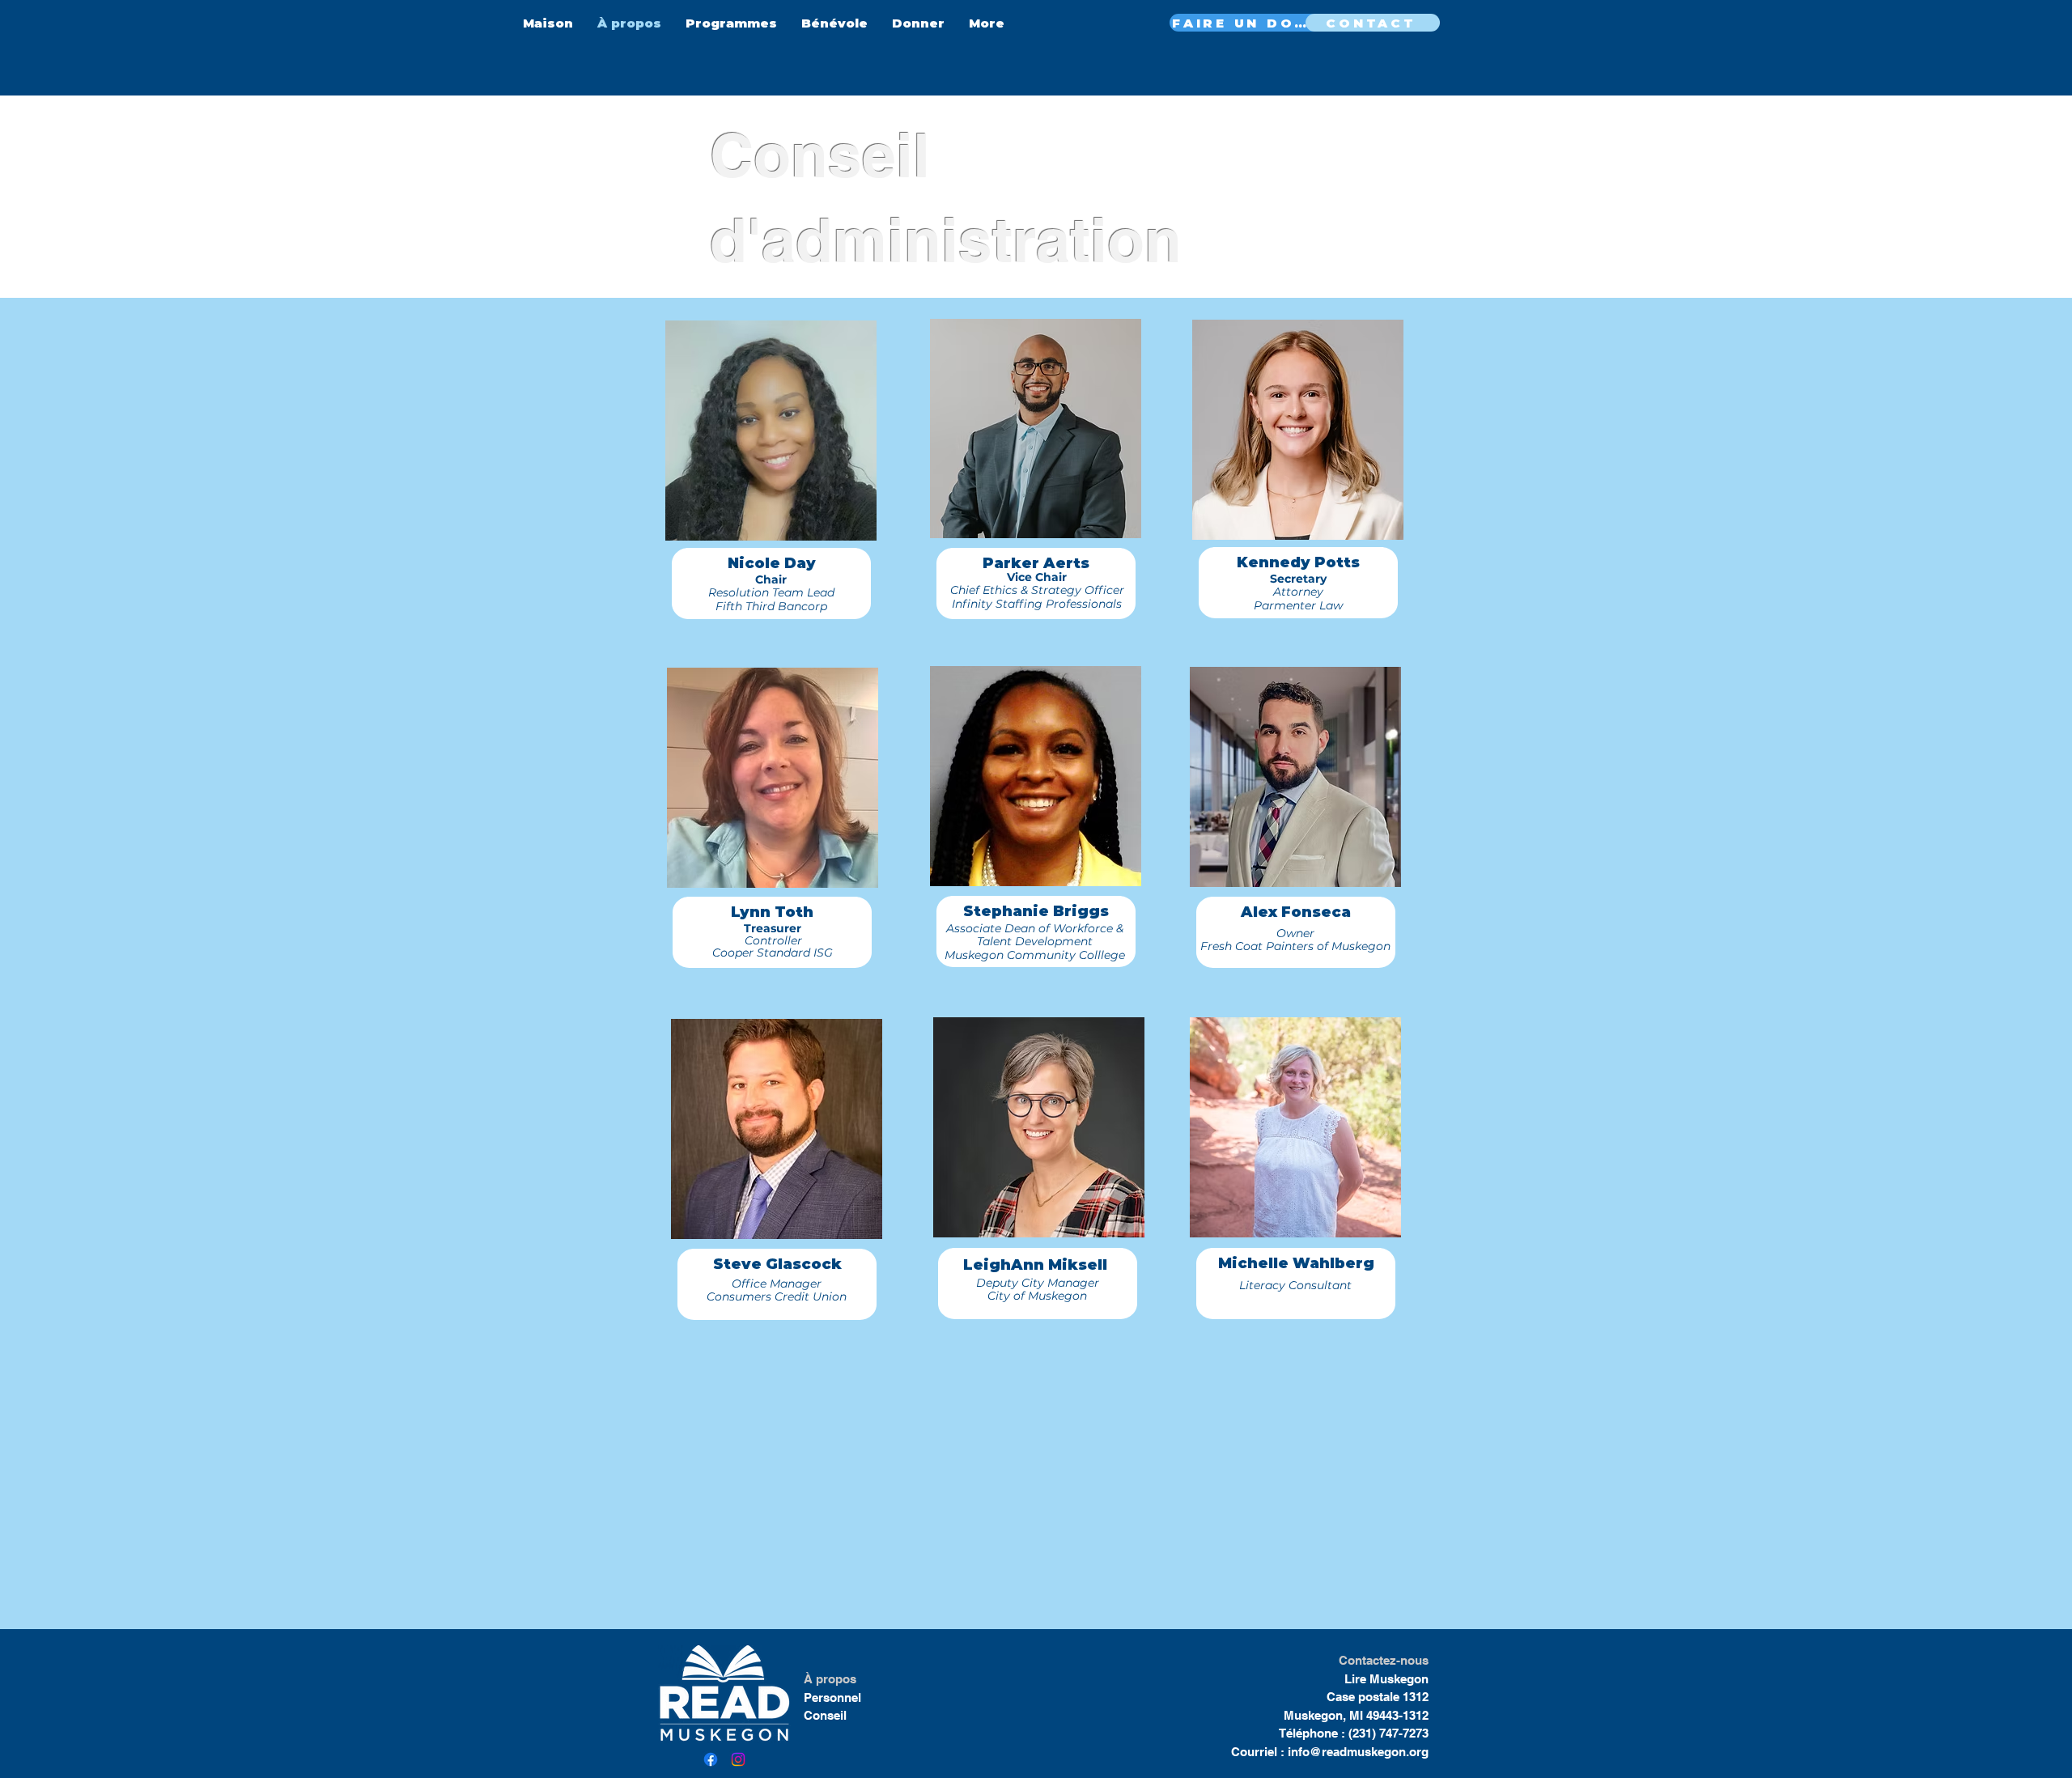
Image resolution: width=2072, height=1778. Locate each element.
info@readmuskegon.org (1358, 1752)
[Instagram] (738, 1759)
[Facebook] (711, 1759)
